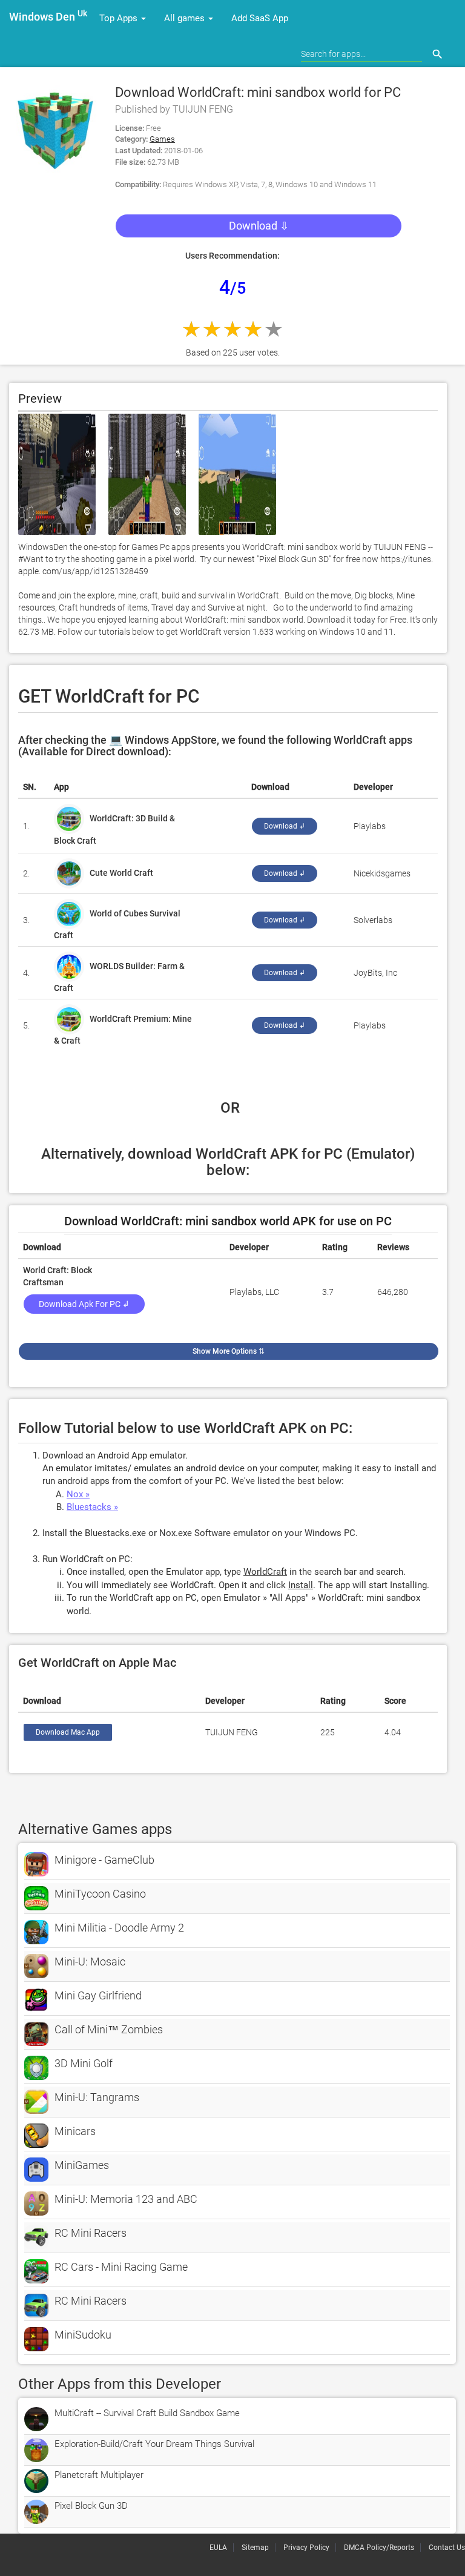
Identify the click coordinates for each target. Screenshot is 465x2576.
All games (186, 18)
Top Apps (120, 18)
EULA (218, 2548)
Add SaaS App (260, 18)
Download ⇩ (259, 226)
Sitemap (255, 2548)
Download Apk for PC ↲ (84, 1304)
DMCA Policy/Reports (379, 2548)
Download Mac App (68, 1732)
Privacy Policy (306, 2548)
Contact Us (447, 2548)
